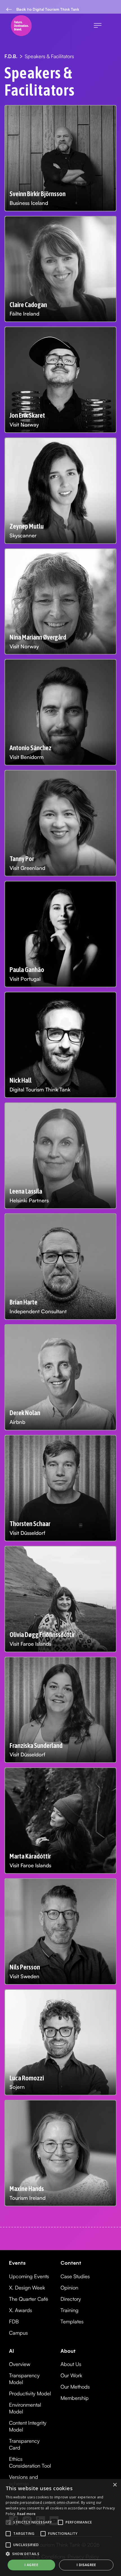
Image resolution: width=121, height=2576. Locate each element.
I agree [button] (31, 2565)
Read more (26, 2514)
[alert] (60, 2527)
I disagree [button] (86, 2565)
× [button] (115, 2485)
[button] (98, 26)
